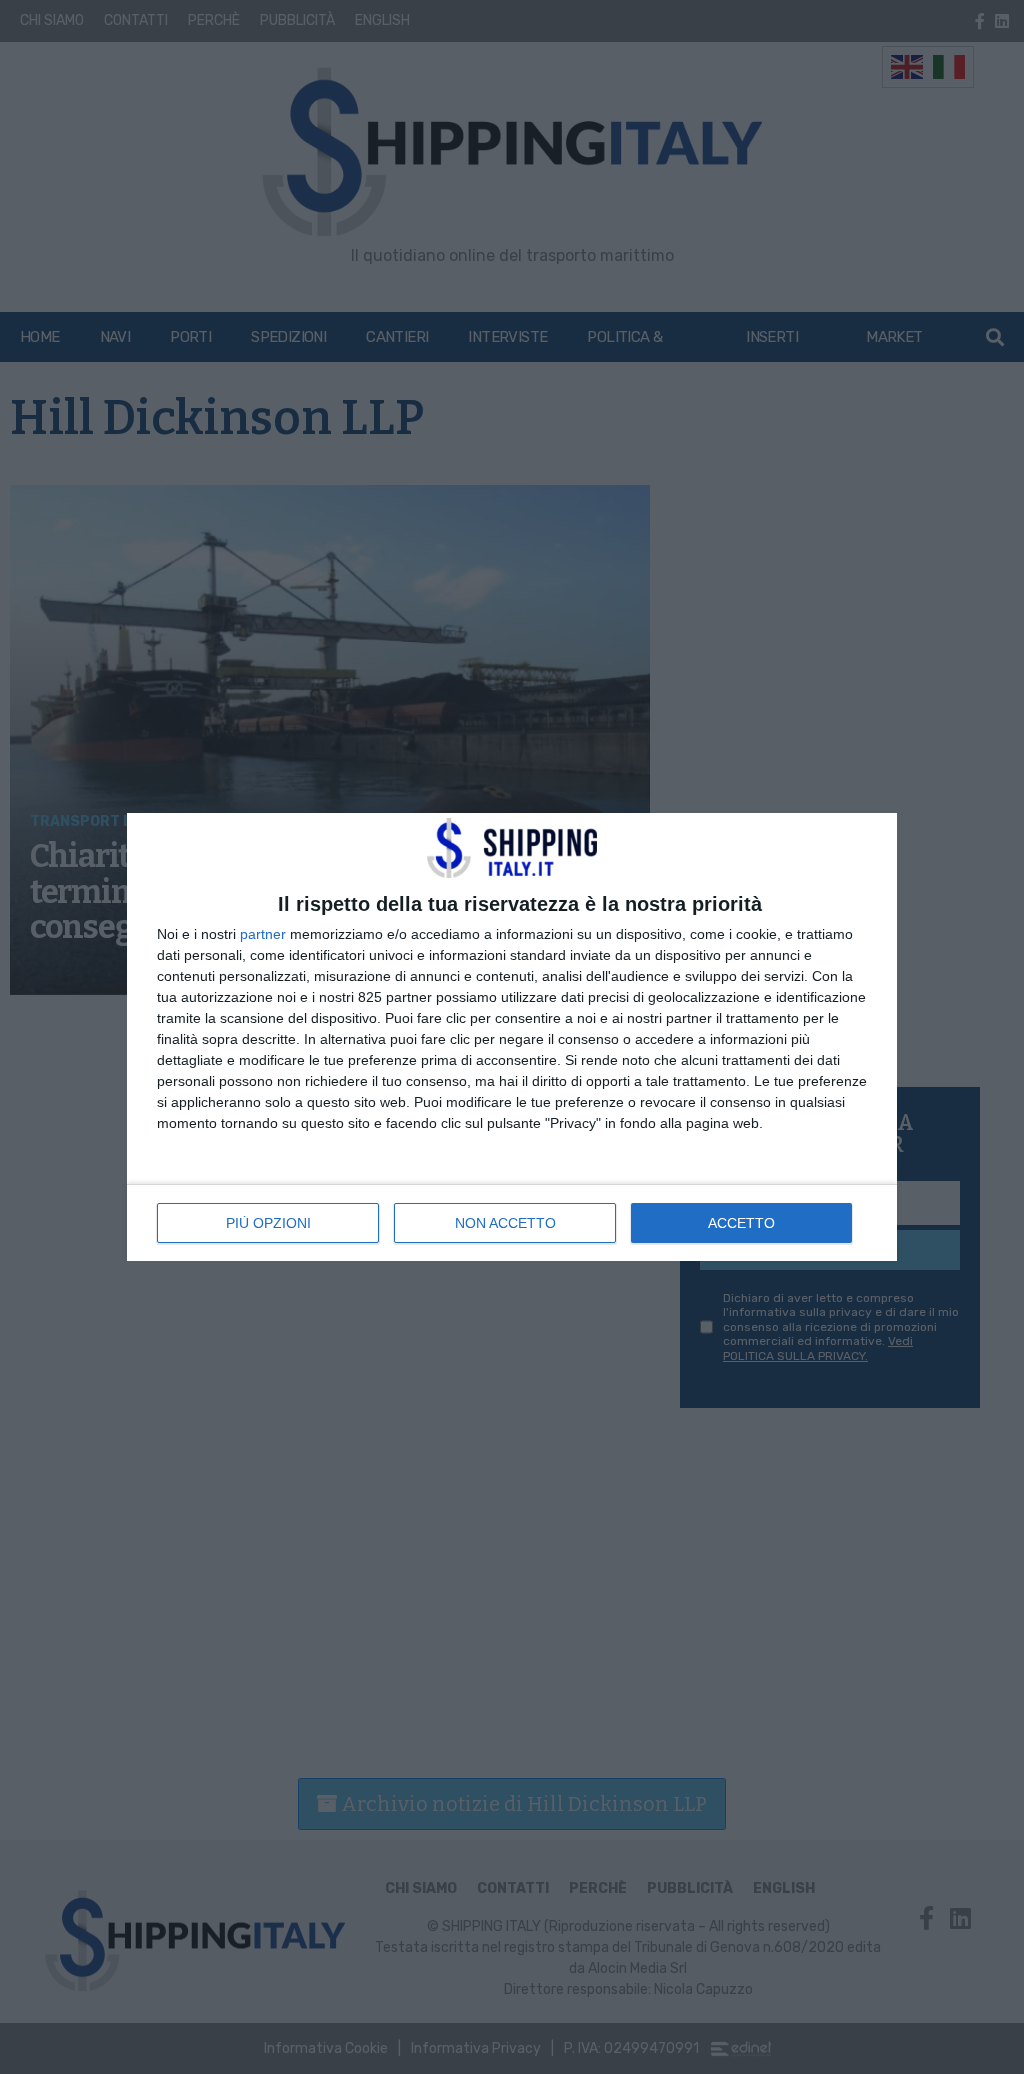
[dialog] (512, 1037)
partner (263, 934)
